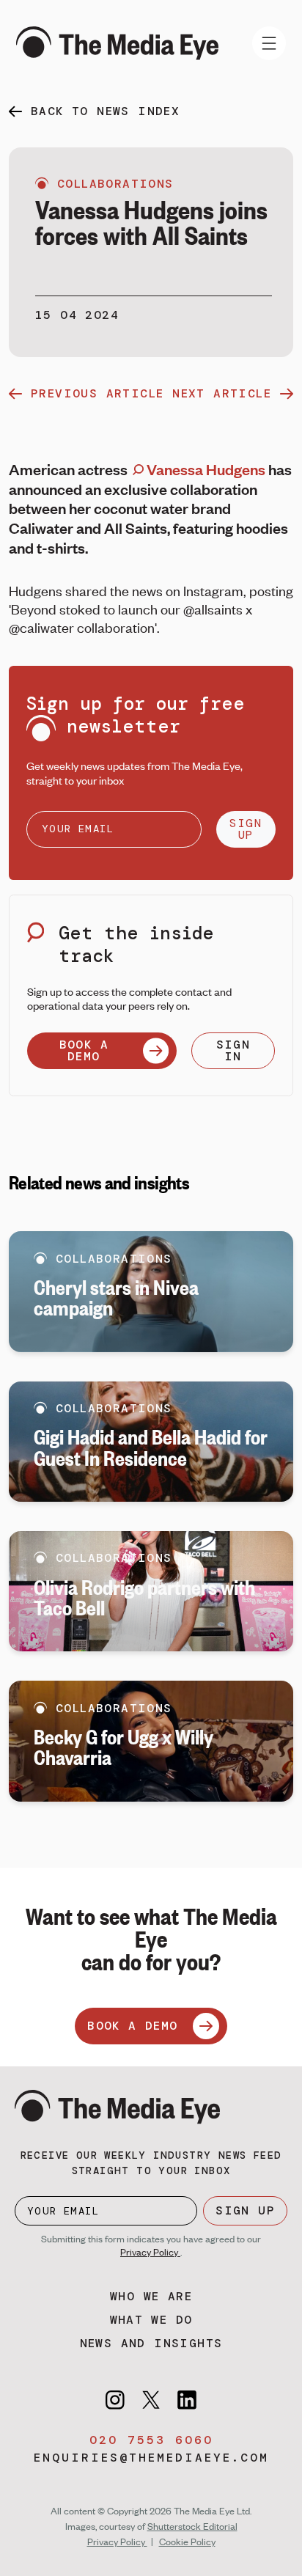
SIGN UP (246, 829)
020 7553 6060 (151, 2440)
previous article (97, 393)
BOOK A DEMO (84, 1050)
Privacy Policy (150, 2252)
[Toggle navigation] (269, 43)
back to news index (105, 111)
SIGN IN (233, 1050)
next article (222, 393)
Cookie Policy (187, 2542)
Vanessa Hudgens (205, 469)
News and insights (151, 2343)
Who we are (151, 2296)
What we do (151, 2320)
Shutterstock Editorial (192, 2526)
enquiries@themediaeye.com (151, 2458)
